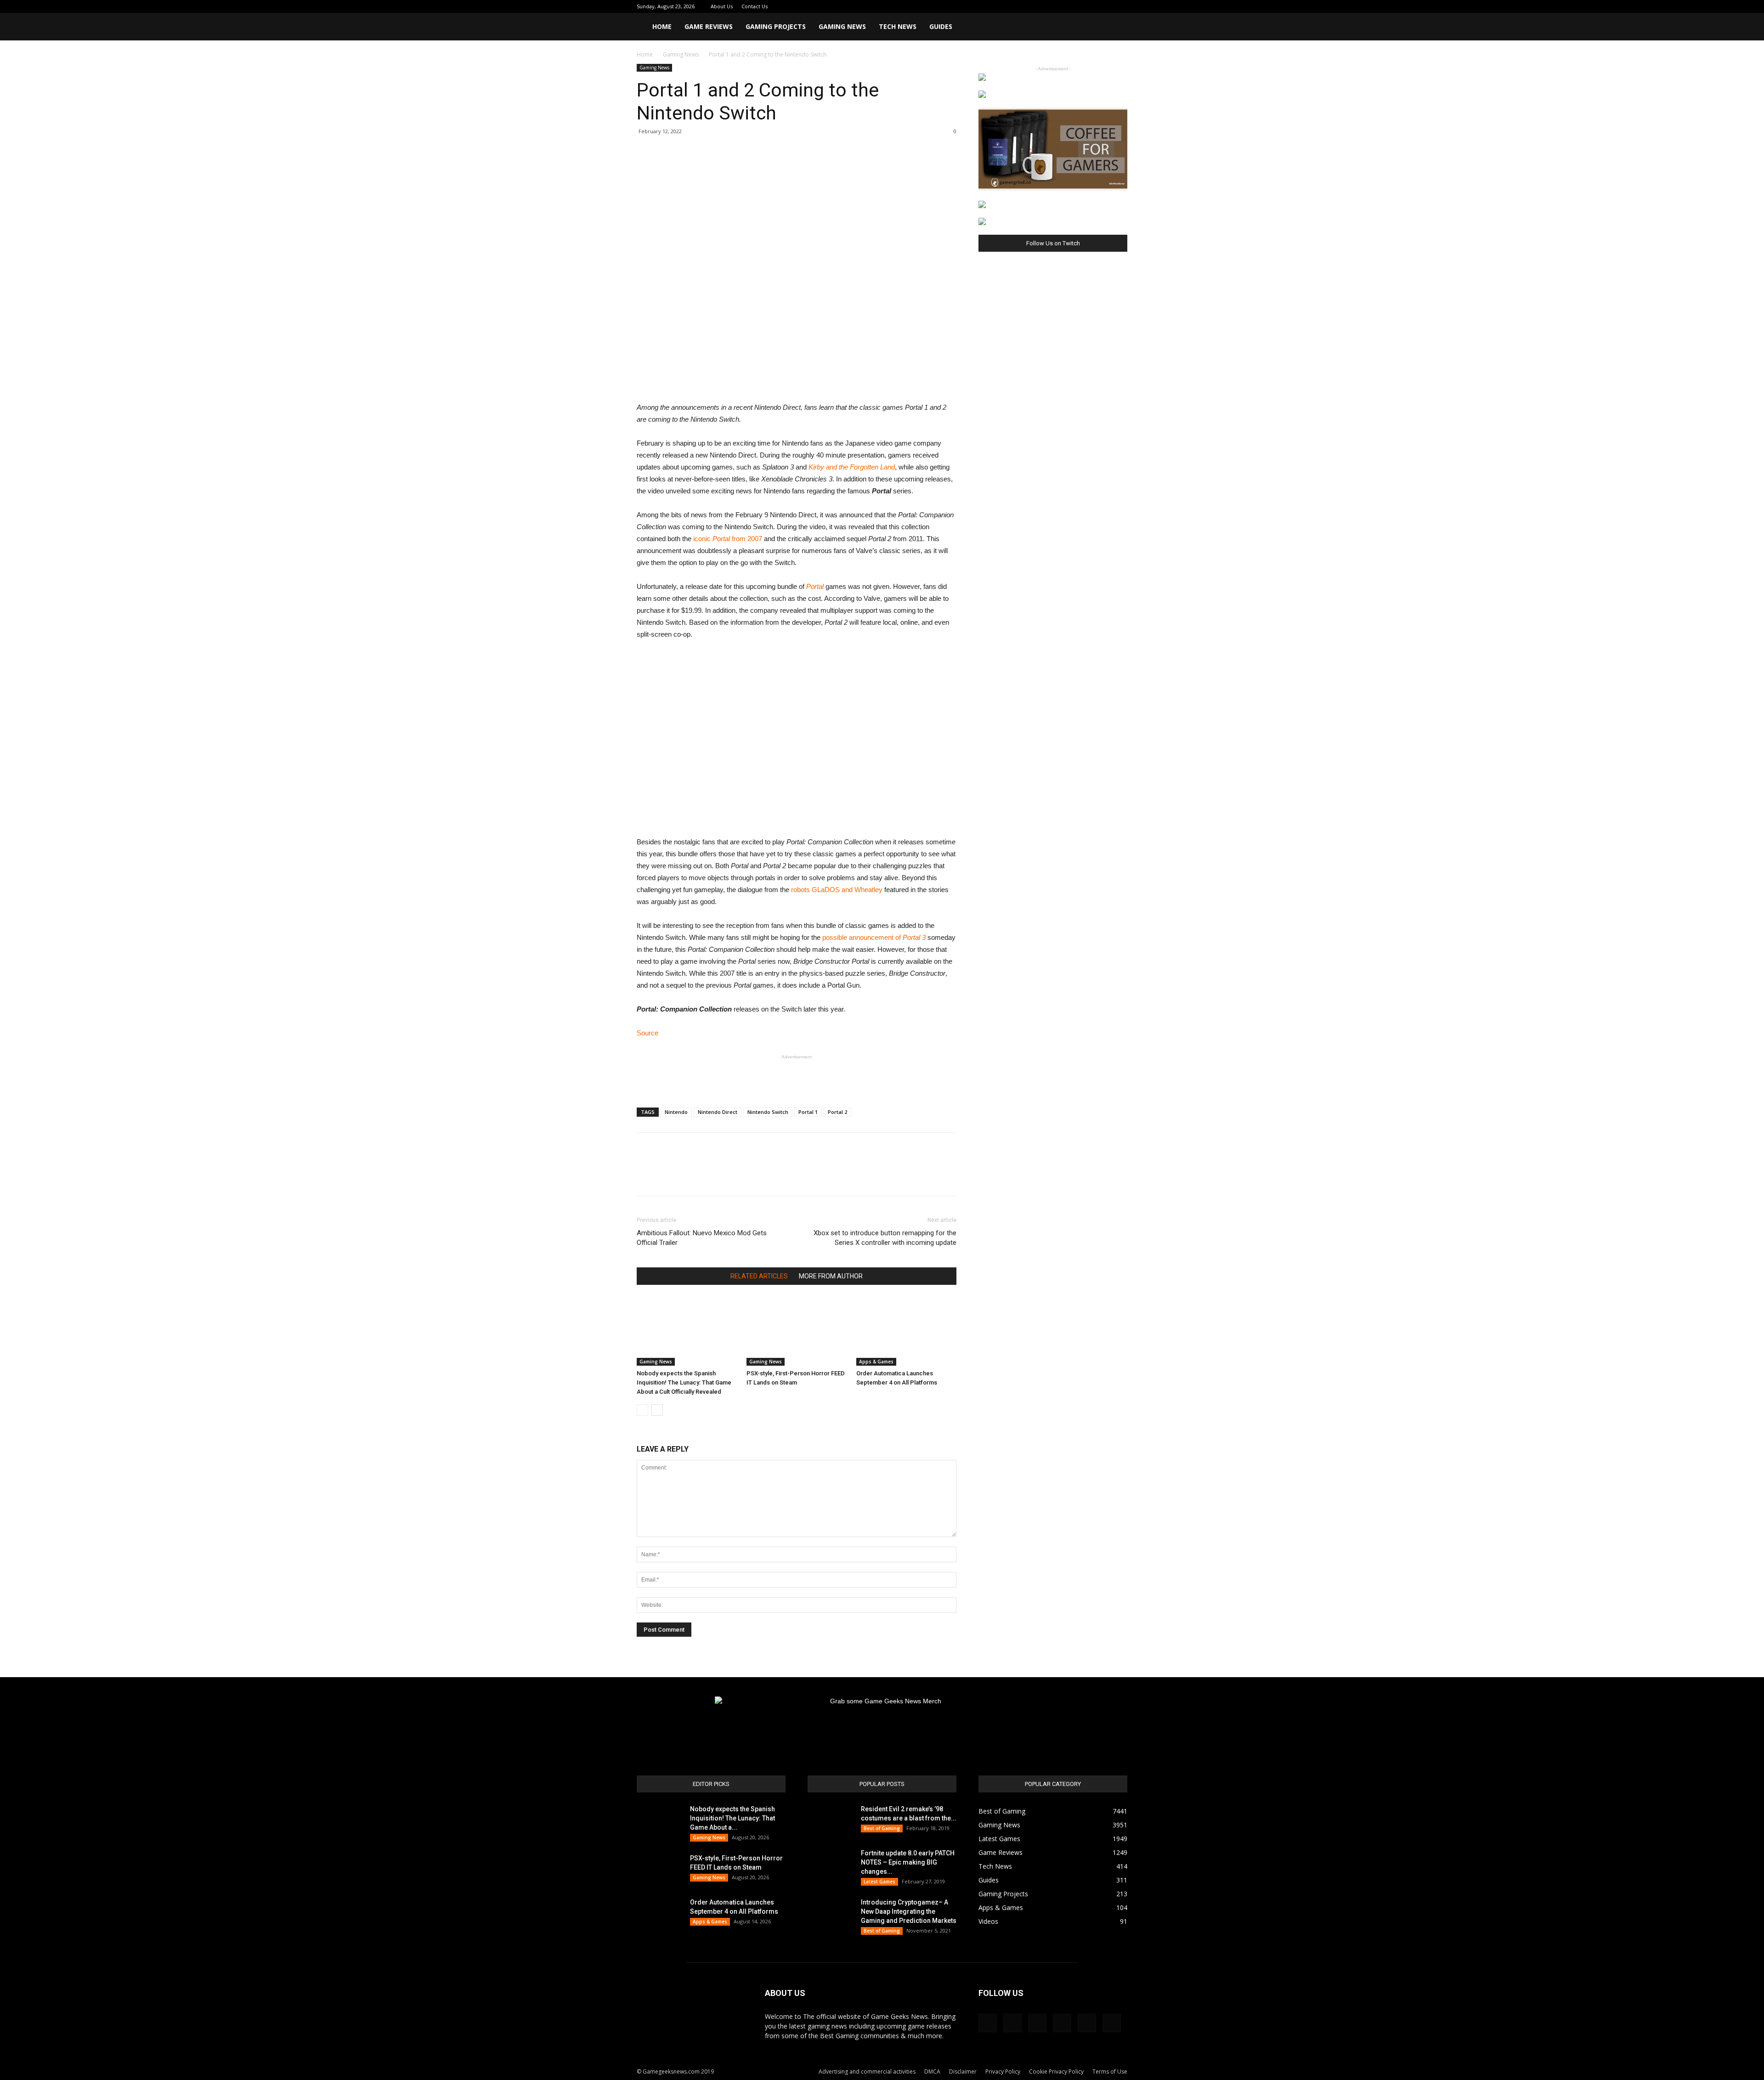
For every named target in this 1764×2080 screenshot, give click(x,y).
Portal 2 (837, 1112)
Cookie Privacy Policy (1056, 2072)
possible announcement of (874, 937)
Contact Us (755, 6)
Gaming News (842, 26)
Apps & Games (876, 1362)
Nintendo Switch (768, 1112)
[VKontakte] (1105, 6)
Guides (941, 26)
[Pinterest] (1075, 6)
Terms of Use (1110, 2072)
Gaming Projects (776, 26)
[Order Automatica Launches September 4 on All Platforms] (906, 1331)
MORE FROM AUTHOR (831, 1276)
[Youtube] (1120, 6)
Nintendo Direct (718, 1112)
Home (662, 26)
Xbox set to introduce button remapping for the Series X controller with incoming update (885, 1238)
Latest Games (879, 1882)
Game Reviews (709, 26)
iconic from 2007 (728, 539)
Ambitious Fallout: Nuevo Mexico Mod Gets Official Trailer (702, 1238)
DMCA (932, 2072)
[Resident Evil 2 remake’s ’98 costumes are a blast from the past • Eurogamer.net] (831, 1820)
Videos (988, 1921)
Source (647, 1033)
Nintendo (676, 1112)
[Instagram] (1060, 6)
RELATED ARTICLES (759, 1276)
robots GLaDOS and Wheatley (837, 890)
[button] (1116, 27)
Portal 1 (808, 1112)
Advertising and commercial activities (867, 2072)
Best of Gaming (882, 1828)
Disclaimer (963, 2072)
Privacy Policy (1003, 2072)
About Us (722, 6)
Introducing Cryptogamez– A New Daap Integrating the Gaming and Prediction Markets (909, 1911)
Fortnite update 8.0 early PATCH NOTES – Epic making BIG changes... (908, 1862)
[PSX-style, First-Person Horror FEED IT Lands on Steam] (797, 1331)
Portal (815, 586)
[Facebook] (1045, 6)
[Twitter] (1090, 6)
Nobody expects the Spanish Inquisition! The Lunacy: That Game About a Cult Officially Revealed (684, 1382)
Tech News (898, 26)
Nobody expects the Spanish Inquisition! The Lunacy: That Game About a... (732, 1818)
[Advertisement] (797, 1077)
